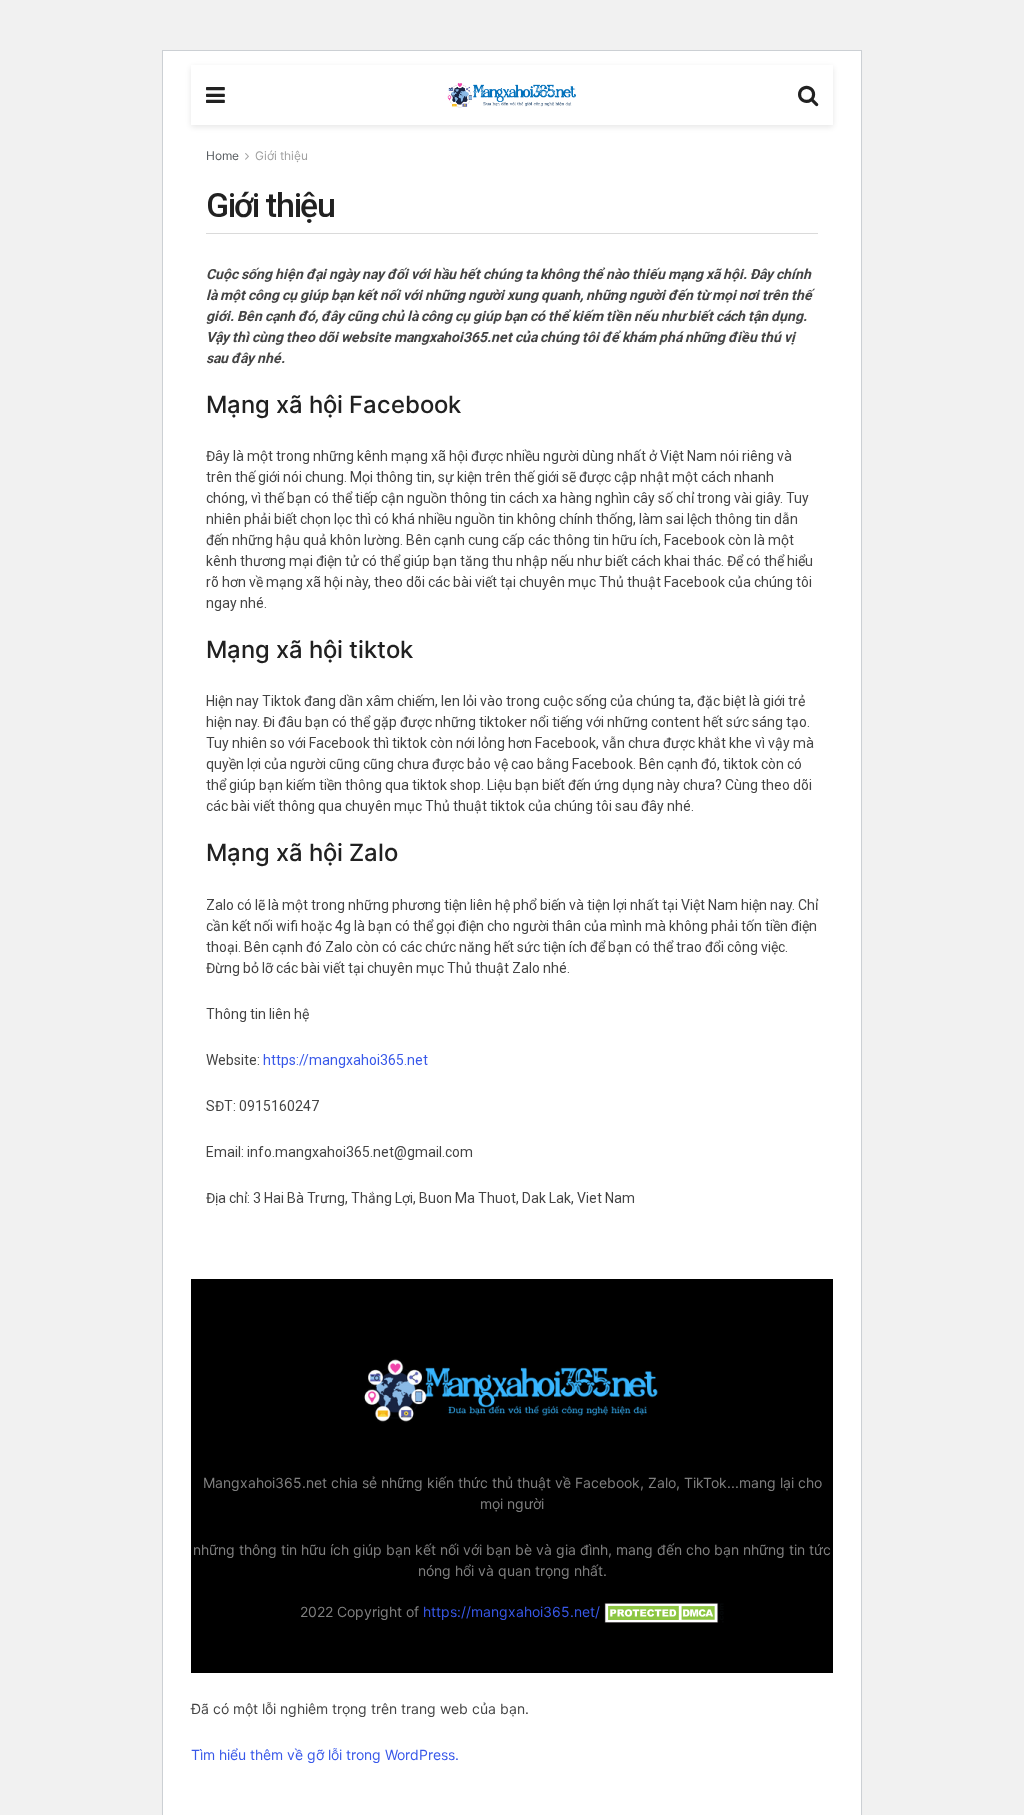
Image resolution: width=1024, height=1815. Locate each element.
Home (222, 155)
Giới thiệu (281, 155)
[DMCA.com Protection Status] (662, 1611)
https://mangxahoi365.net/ (511, 1611)
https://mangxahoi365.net (345, 1060)
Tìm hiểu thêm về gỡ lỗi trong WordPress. (325, 1754)
